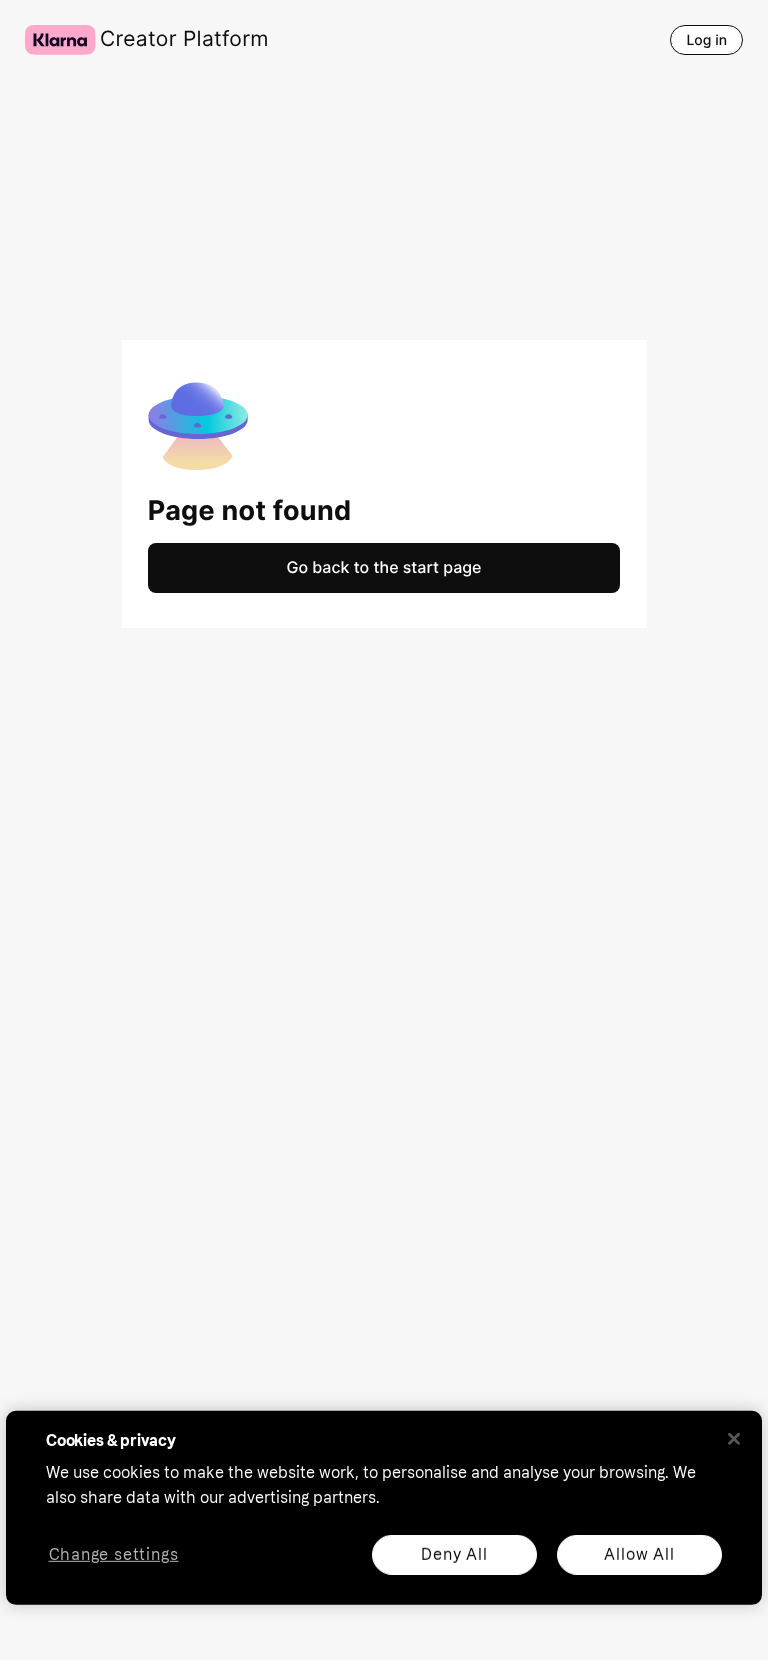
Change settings (114, 1554)
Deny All (454, 1553)
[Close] (734, 1439)
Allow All (639, 1553)
